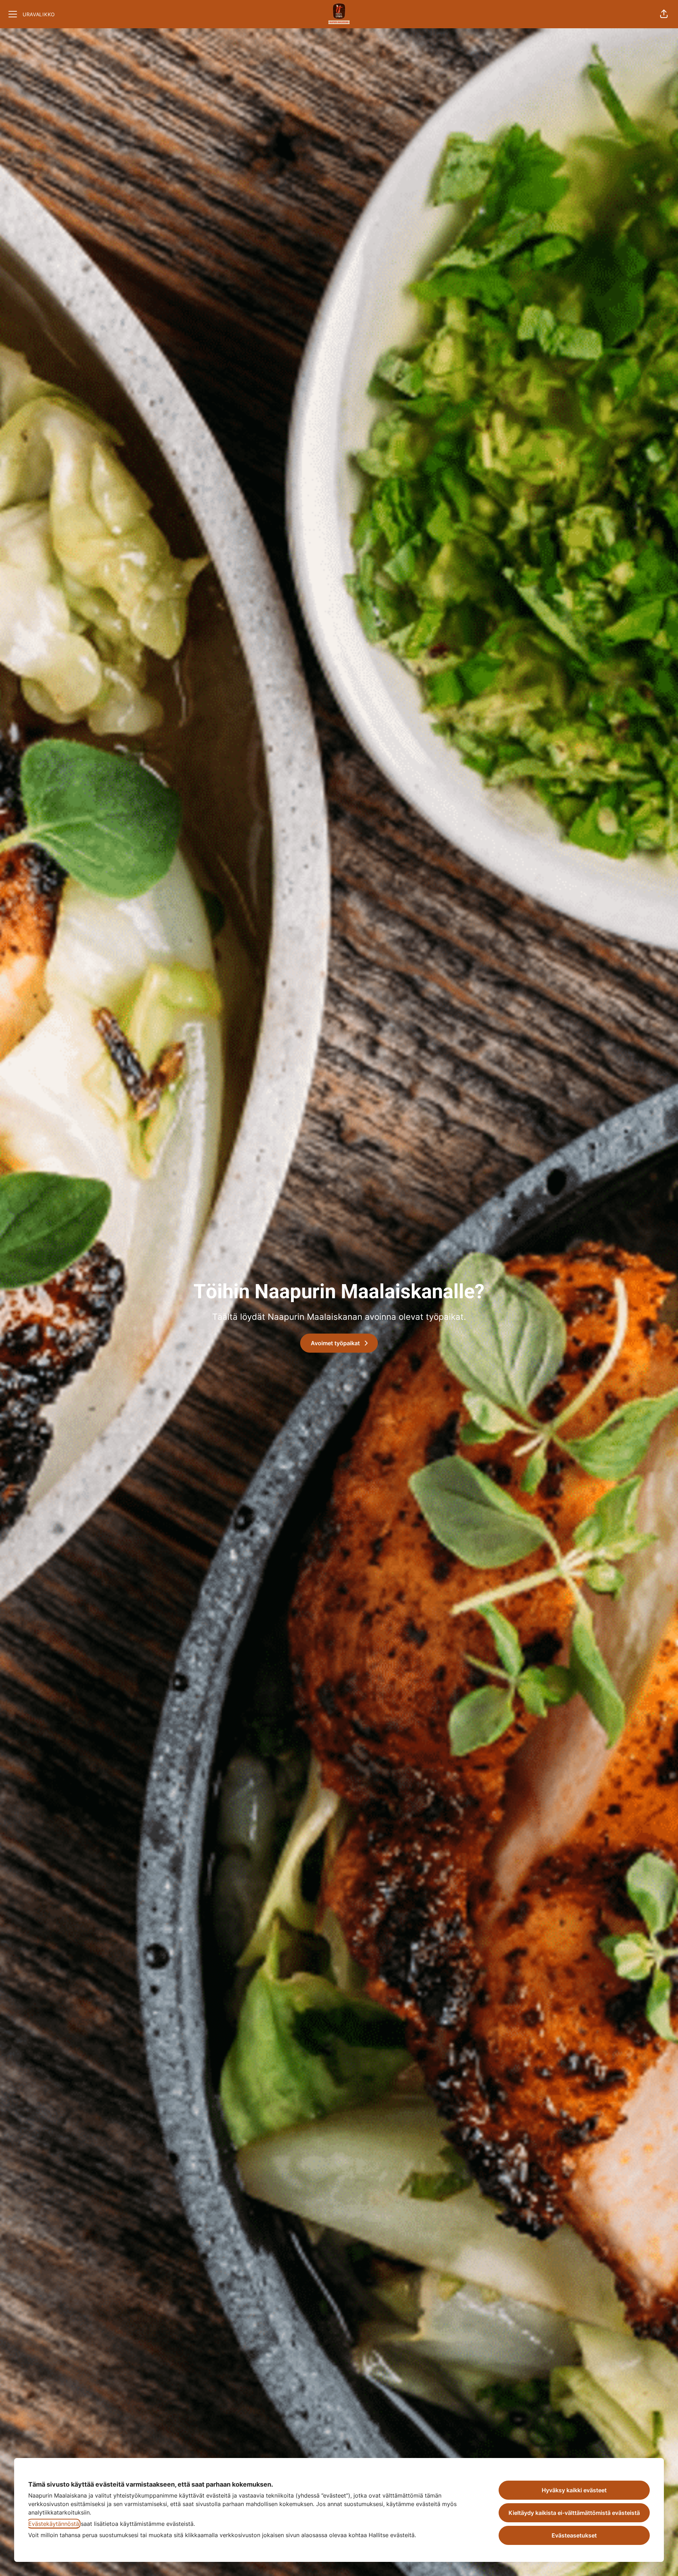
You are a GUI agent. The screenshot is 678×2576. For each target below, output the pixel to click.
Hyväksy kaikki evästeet (574, 2490)
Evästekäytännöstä (54, 2524)
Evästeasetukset (574, 2535)
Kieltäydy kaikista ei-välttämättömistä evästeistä (574, 2513)
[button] (664, 14)
